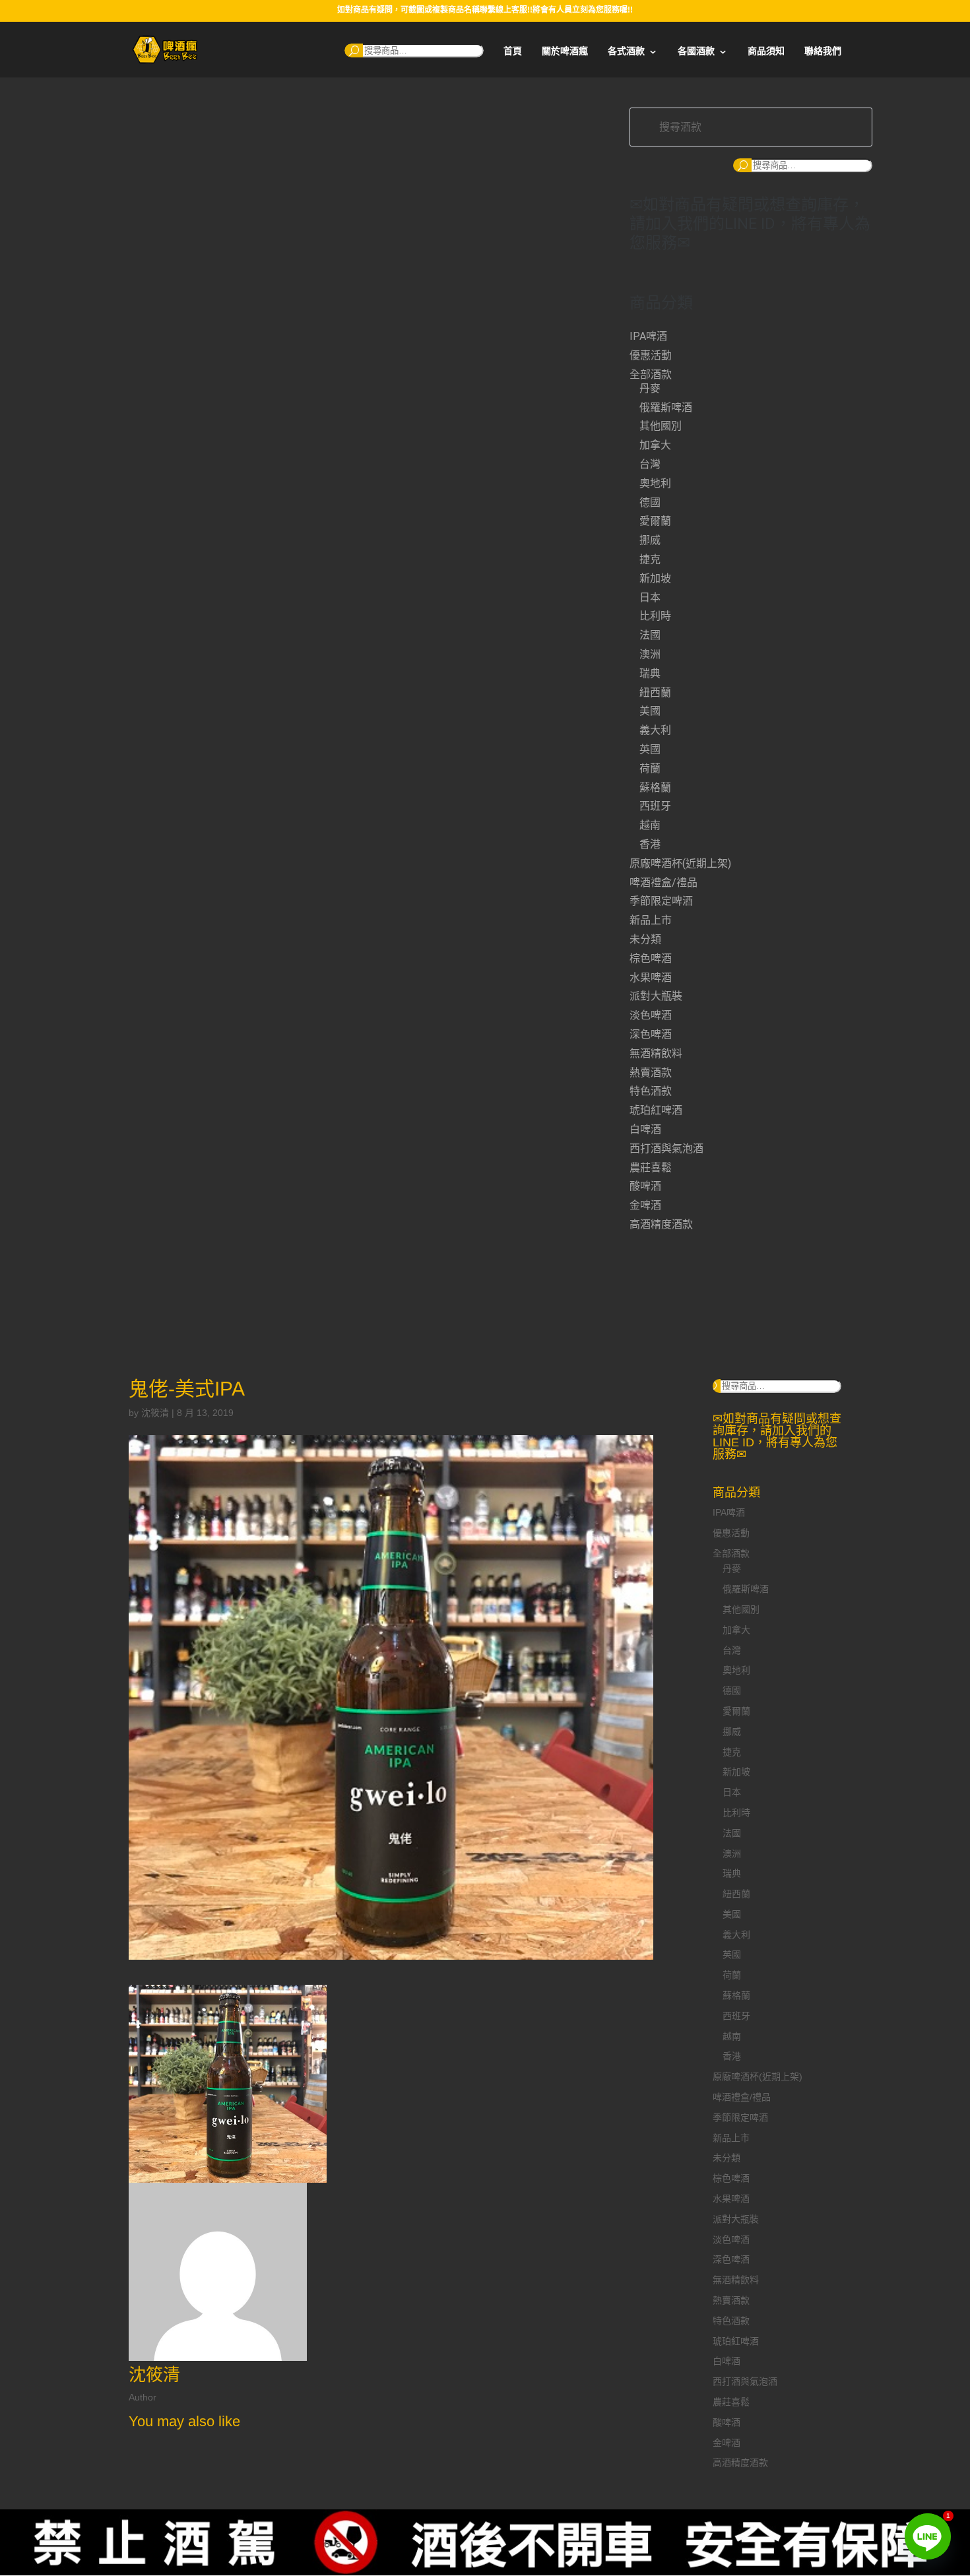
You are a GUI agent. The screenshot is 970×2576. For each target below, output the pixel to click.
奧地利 (655, 483)
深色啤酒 (651, 1034)
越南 (650, 825)
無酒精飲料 (656, 1053)
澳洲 (650, 654)
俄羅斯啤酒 (666, 407)
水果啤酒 (651, 978)
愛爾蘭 (655, 521)
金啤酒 (645, 1205)
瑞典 (650, 673)
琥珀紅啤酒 (656, 1110)
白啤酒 (645, 1129)
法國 (650, 635)
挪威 (650, 540)
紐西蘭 (655, 692)
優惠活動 (651, 355)
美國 (650, 711)
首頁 (513, 51)
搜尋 (354, 50)
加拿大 (655, 445)
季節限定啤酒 (661, 901)
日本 (650, 597)
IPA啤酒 (648, 336)
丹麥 (650, 388)
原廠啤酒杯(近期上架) (680, 863)
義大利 (655, 730)
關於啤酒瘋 (565, 51)
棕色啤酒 (651, 958)
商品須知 (766, 51)
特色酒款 (651, 1091)
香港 (650, 844)
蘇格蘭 (655, 788)
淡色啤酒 (651, 1015)
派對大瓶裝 (656, 996)
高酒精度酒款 (661, 1224)
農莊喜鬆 (651, 1168)
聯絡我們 (823, 51)
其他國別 (661, 426)
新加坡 (655, 578)
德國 (650, 502)
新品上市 (651, 920)
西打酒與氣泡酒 (666, 1148)
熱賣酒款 (651, 1073)
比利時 (655, 616)
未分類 (645, 939)
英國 (650, 749)
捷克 (650, 559)
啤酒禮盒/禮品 (663, 883)
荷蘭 (650, 768)
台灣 (650, 464)
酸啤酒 (645, 1186)
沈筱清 (155, 1413)
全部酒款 (651, 374)
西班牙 (655, 806)
